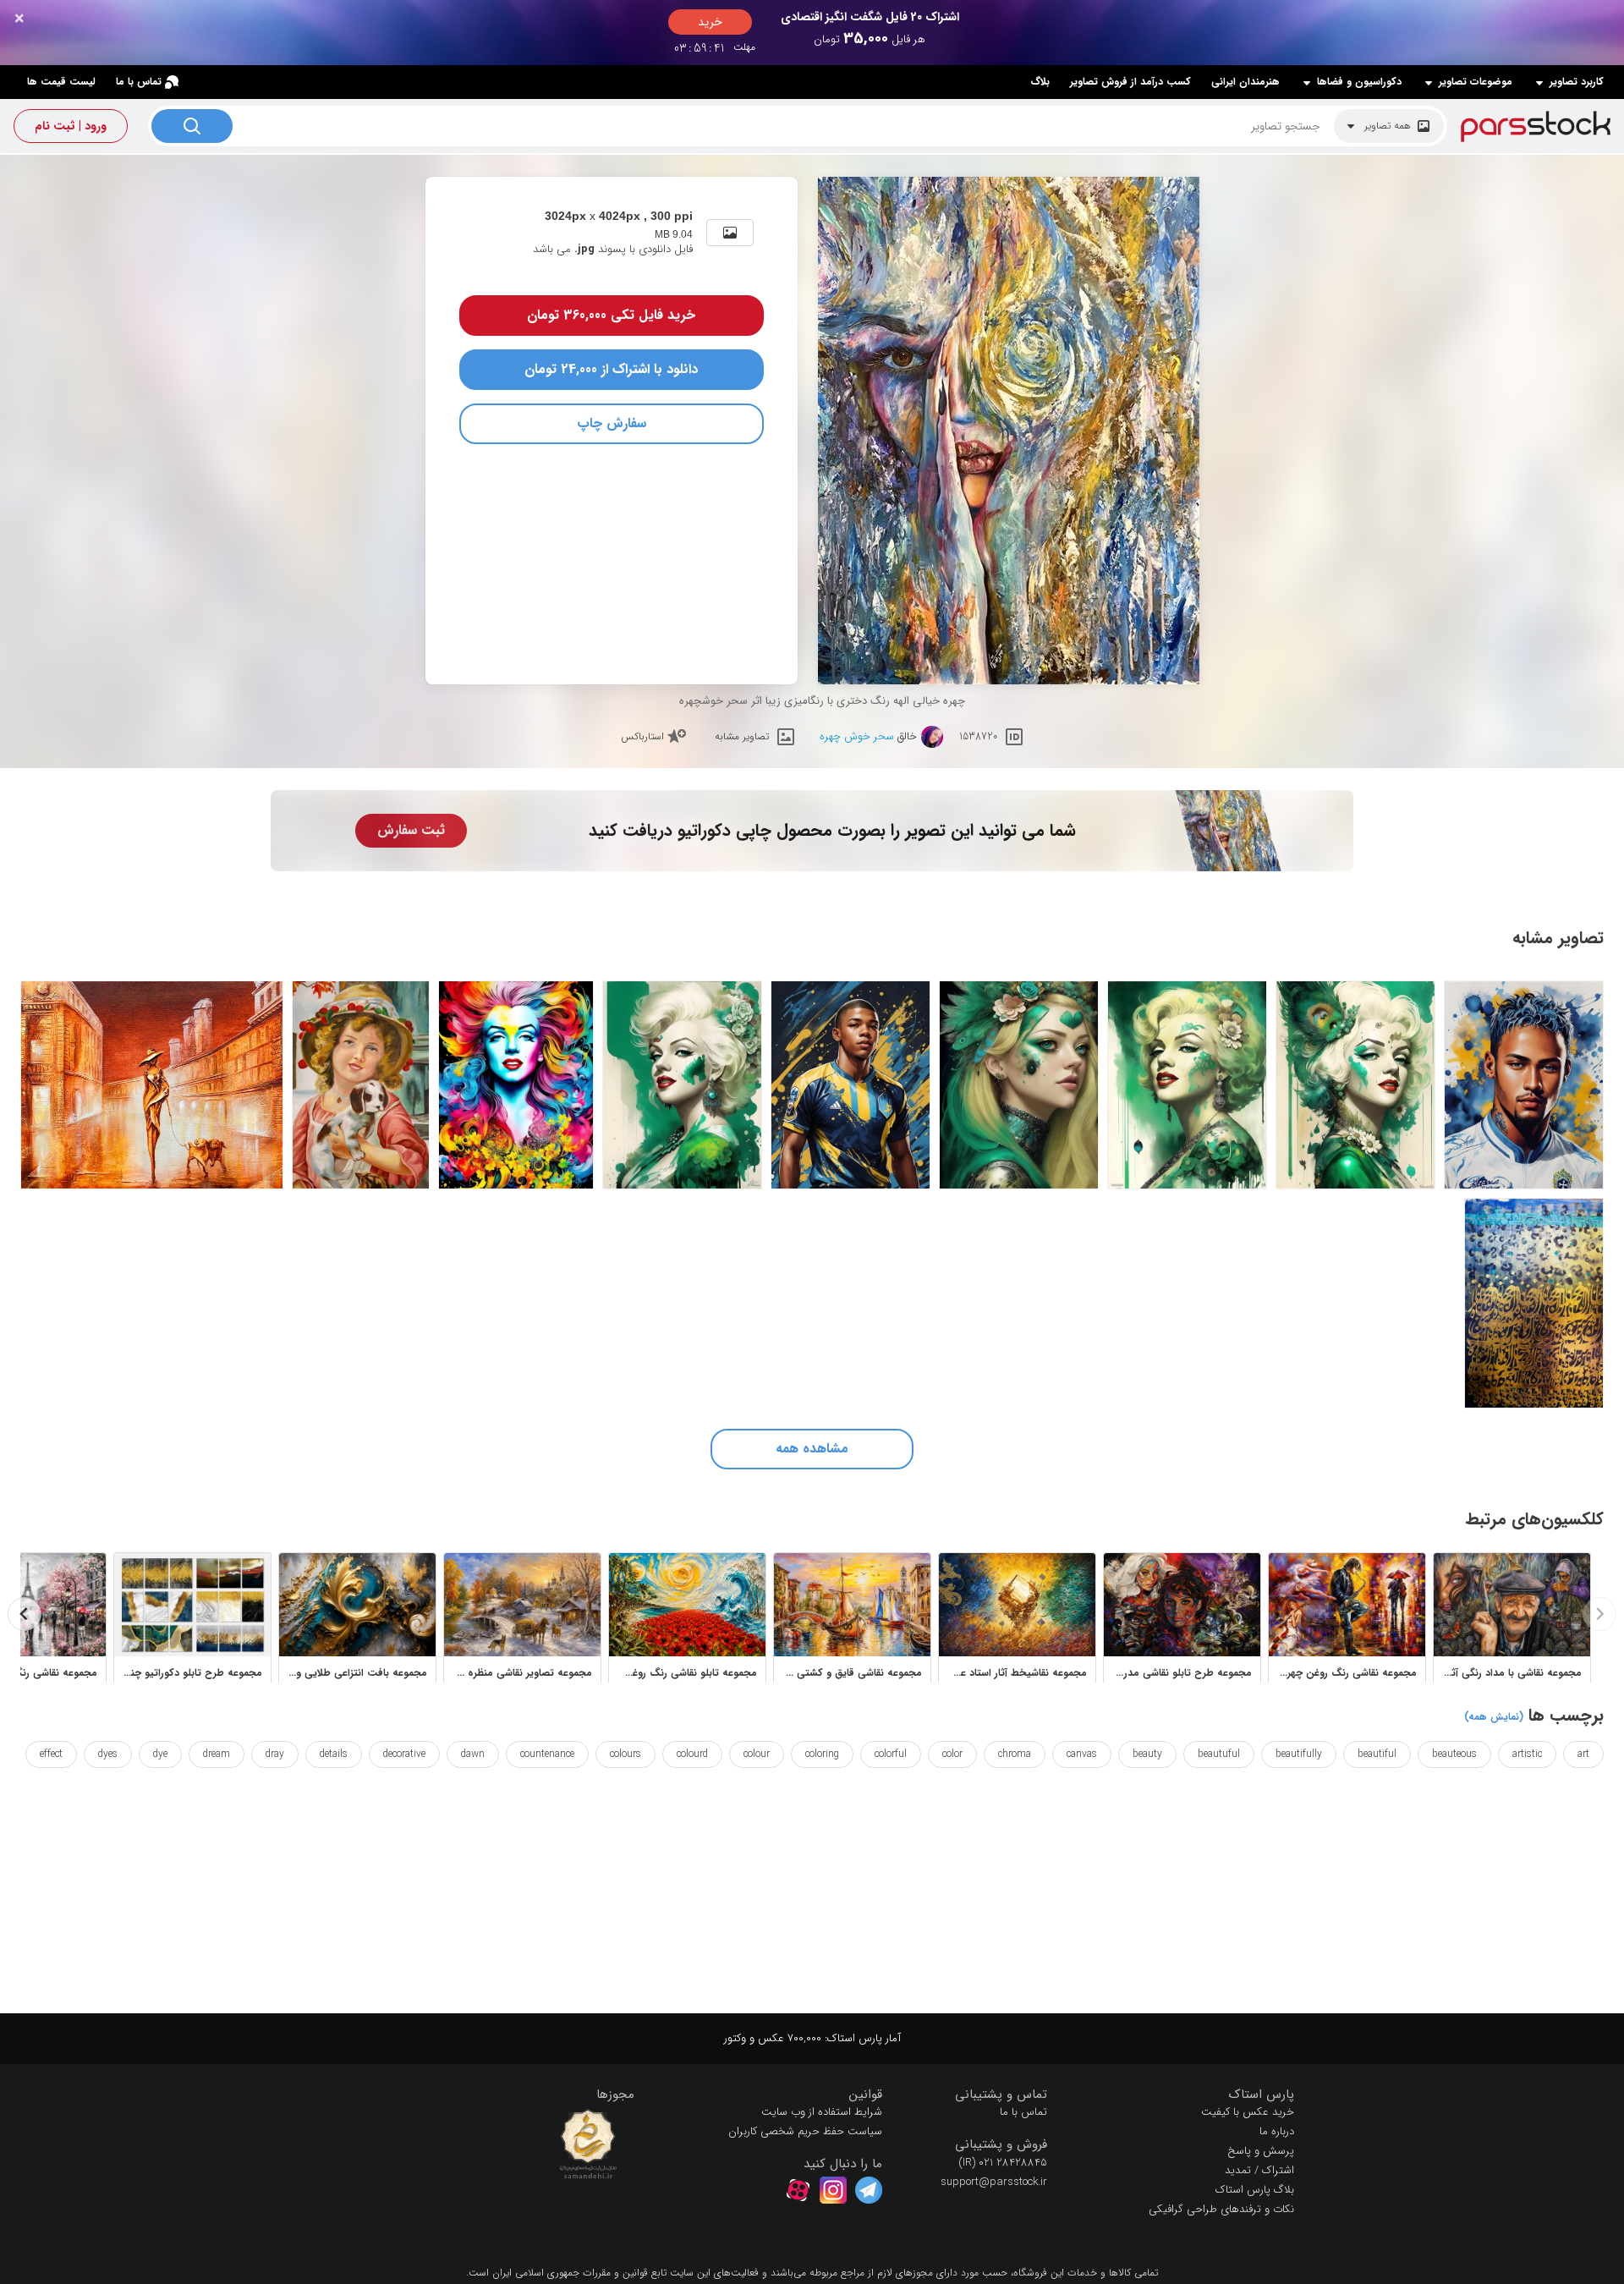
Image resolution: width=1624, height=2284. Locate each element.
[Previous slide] (1599, 1614)
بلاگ (1040, 82)
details (334, 1754)
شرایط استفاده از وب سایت (822, 2112)
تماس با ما (139, 82)
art (1583, 1754)
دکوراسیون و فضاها (1359, 82)
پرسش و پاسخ (1261, 2151)
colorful (891, 1754)
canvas (1082, 1754)
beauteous (1454, 1754)
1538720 (978, 736)
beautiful (1377, 1754)
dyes (108, 1754)
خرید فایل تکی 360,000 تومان (611, 315)
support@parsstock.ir (994, 2182)
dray (275, 1754)
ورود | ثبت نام (71, 126)
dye (160, 1754)
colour (757, 1754)
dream (217, 1754)
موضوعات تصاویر (1476, 82)
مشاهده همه (812, 1449)
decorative (404, 1754)
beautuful (1219, 1754)
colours (625, 1754)
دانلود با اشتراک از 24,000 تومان (611, 369)
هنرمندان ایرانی (1245, 82)
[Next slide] (25, 1614)
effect (51, 1754)
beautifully (1299, 1754)
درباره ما (1277, 2131)
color (952, 1754)
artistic (1527, 1754)
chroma (1015, 1754)
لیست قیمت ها (61, 82)
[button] (1184, 2095)
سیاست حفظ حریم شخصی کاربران (805, 2131)
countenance (547, 1754)
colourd (692, 1754)
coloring (822, 1754)
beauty (1147, 1754)
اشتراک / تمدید (1259, 2170)
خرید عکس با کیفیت (1248, 2112)
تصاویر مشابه (742, 736)
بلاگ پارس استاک (1255, 2190)
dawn (473, 1754)
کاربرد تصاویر (1577, 82)
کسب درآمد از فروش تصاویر (1130, 82)
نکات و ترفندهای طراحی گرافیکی (1221, 2209)
